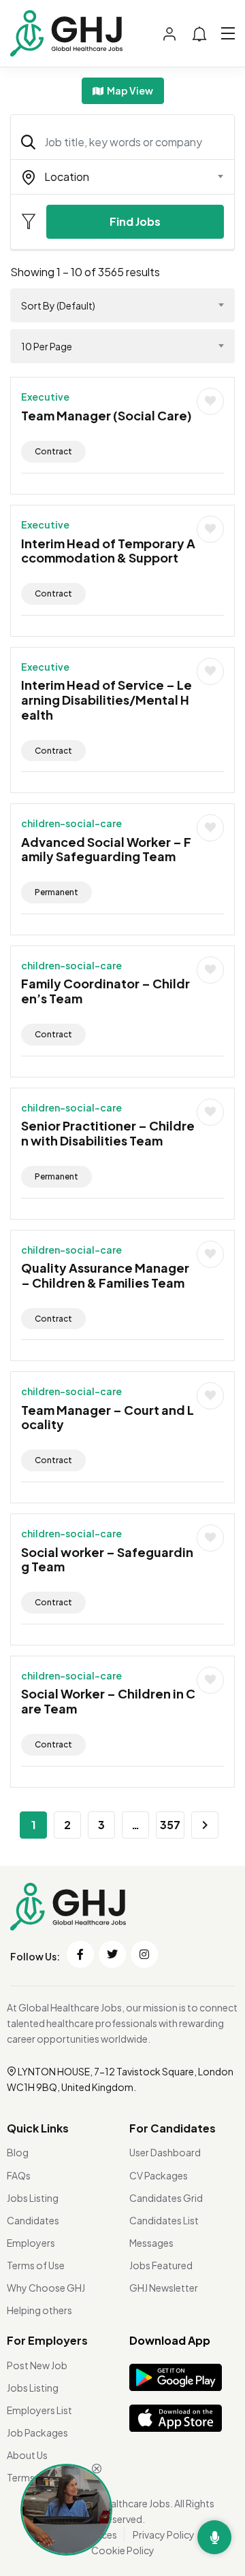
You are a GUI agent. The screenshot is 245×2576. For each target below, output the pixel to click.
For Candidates (173, 2128)
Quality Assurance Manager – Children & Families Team (105, 1275)
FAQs (19, 2175)
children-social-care (71, 823)
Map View (129, 90)
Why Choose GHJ (46, 2288)
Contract (53, 451)
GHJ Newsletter (164, 2288)
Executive (45, 397)
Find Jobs (135, 221)
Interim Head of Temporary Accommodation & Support (108, 551)
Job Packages (37, 2432)
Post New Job (37, 2365)
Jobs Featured (161, 2265)
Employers (31, 2243)
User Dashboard (165, 2152)
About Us (27, 2455)
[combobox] (122, 177)
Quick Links (38, 2128)
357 (170, 1825)
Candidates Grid (166, 2198)
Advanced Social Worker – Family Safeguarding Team (106, 849)
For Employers (47, 2340)
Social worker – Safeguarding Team (107, 1559)
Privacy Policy (164, 2535)
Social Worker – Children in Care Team (108, 1701)
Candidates (33, 2220)
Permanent (56, 892)
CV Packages (159, 2175)
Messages (151, 2243)
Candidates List (164, 2220)
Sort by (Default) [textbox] (58, 305)
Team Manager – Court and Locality (108, 1417)
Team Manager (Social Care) (107, 415)
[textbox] (114, 177)
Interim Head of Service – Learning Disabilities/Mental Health (107, 699)
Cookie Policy (123, 2550)
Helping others (39, 2310)
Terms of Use (36, 2265)
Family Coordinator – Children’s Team (105, 991)
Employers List (39, 2410)
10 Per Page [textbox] (47, 346)
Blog (18, 2152)
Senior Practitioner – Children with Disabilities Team (108, 1133)
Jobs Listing (33, 2198)
